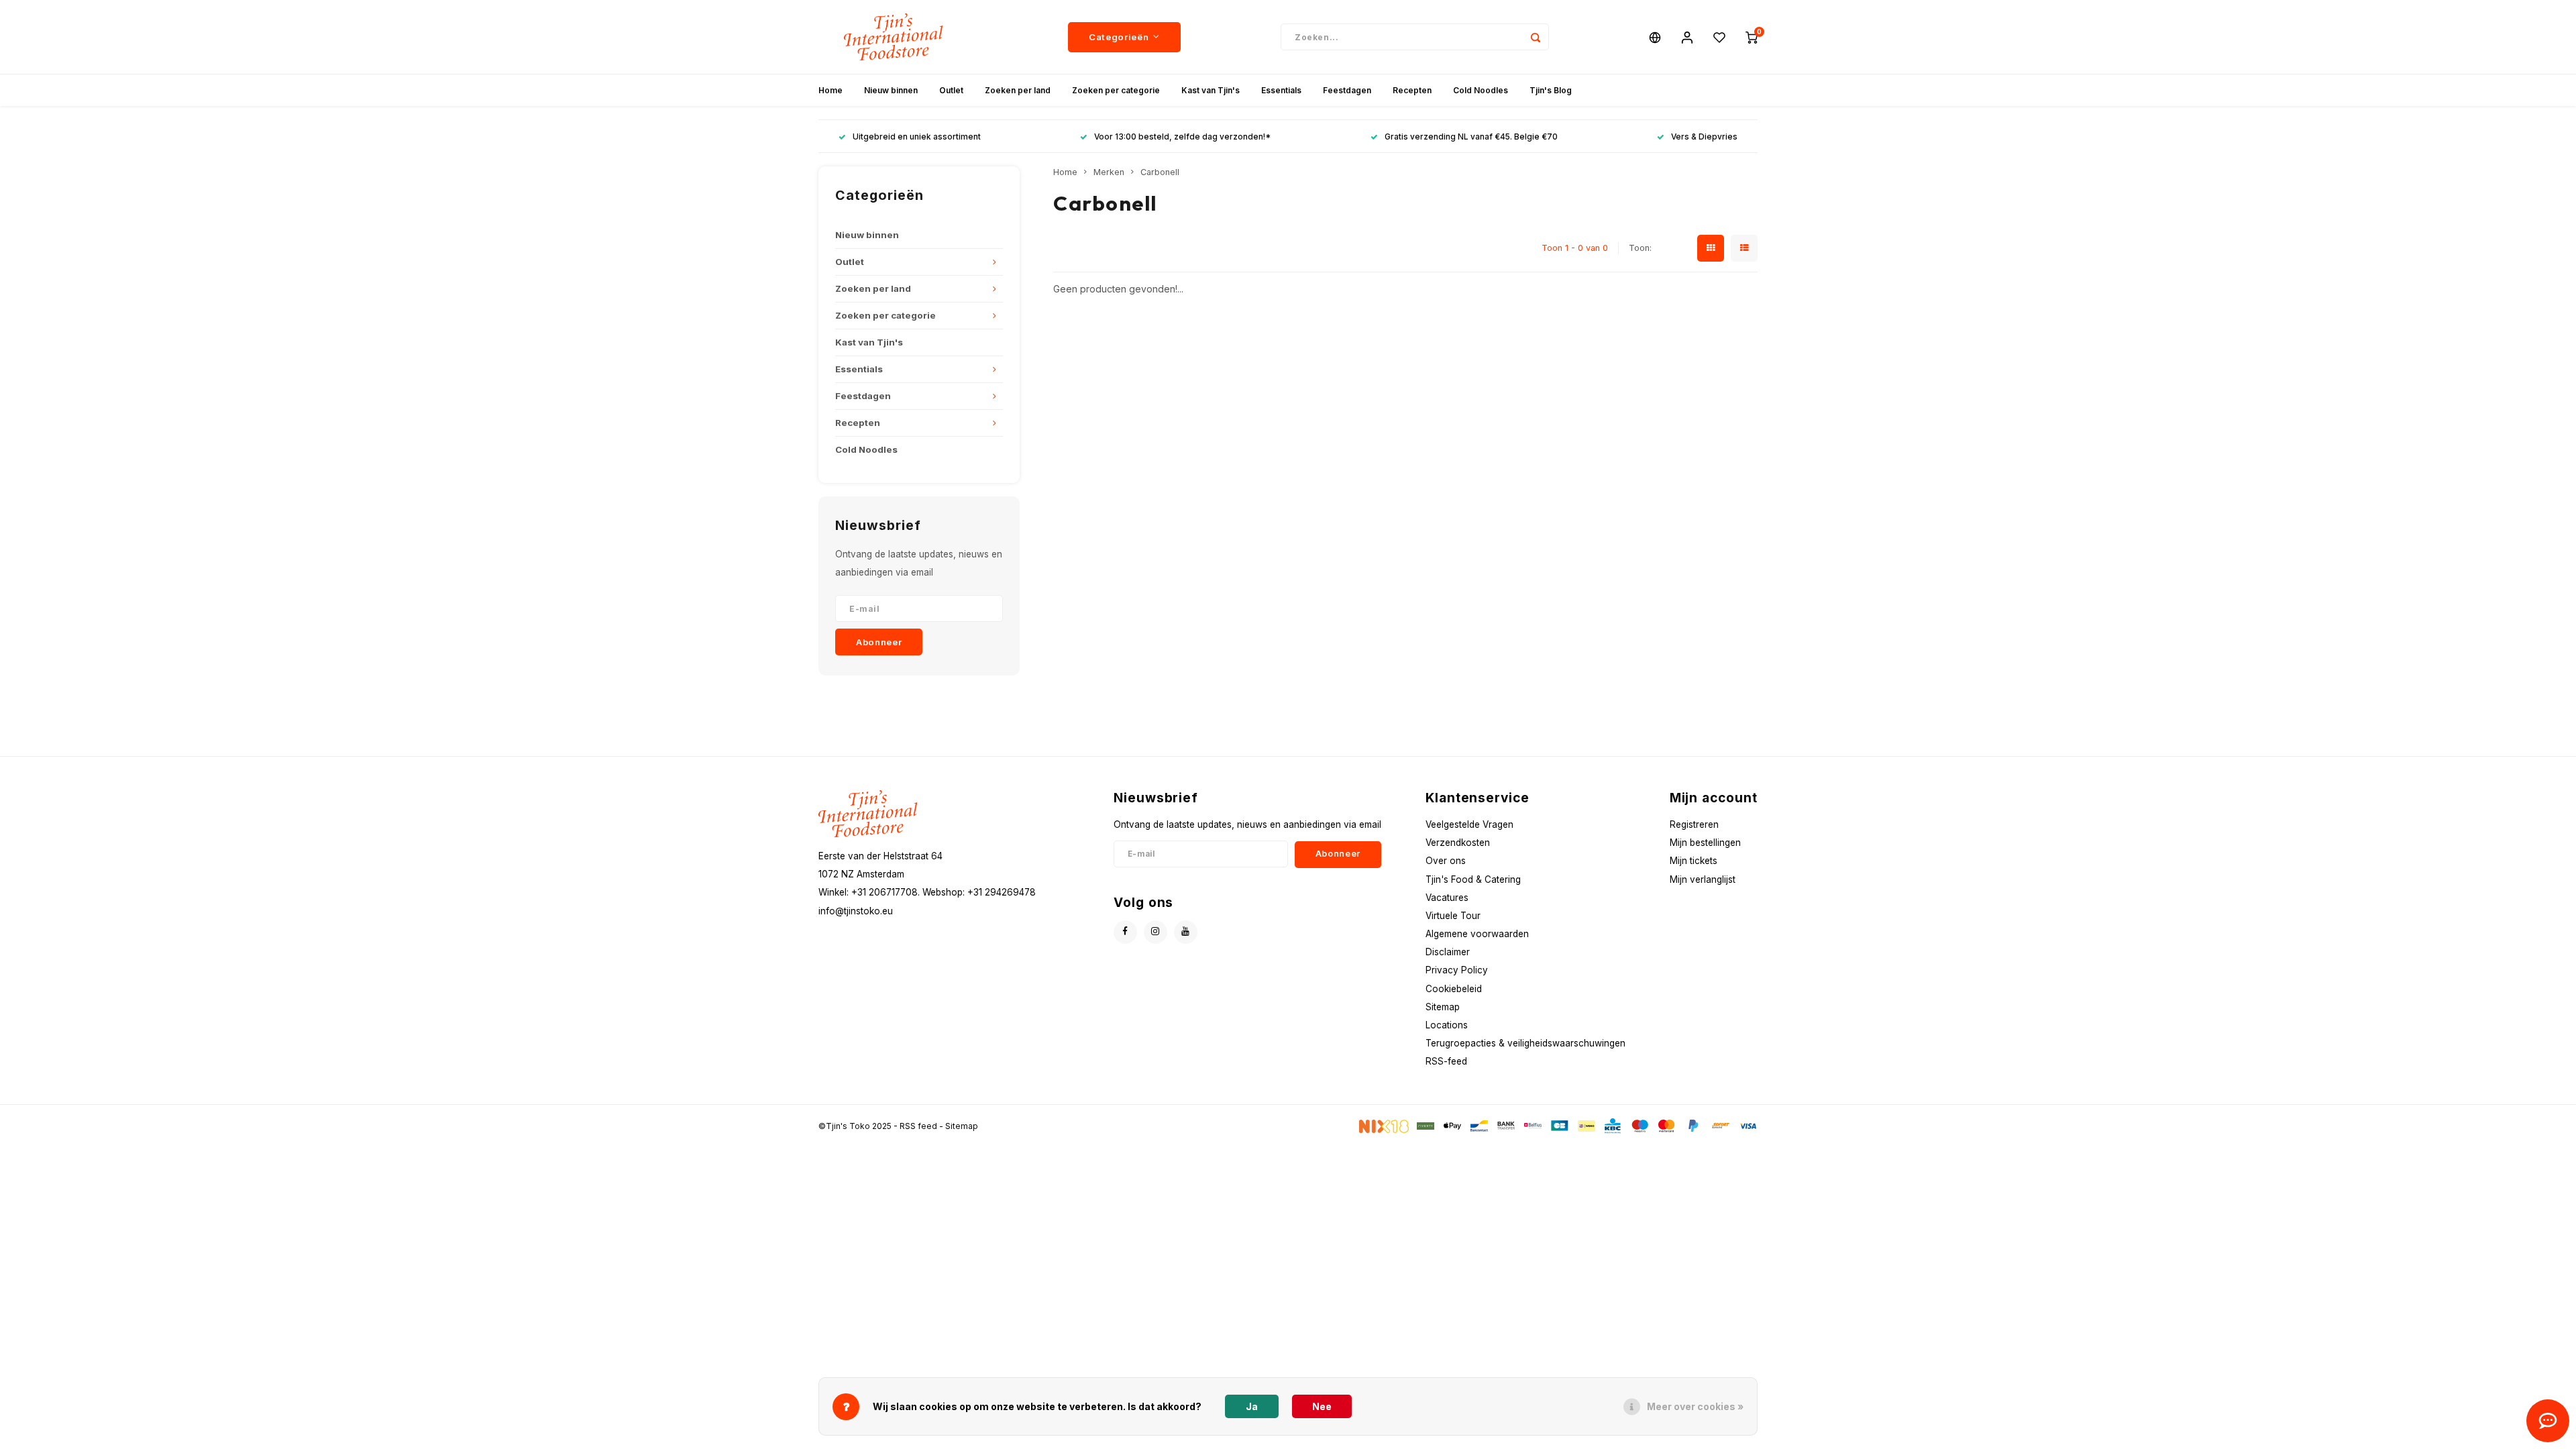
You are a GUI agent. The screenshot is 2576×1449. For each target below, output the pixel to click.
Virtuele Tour (1453, 916)
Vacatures (1447, 898)
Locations (1447, 1025)
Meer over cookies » (1695, 1406)
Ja (1252, 1406)
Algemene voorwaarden (1477, 934)
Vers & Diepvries (1704, 137)
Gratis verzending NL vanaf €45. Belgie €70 (1471, 137)
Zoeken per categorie (1116, 90)
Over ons (1446, 861)
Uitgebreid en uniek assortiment (917, 137)
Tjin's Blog (1551, 90)
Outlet (951, 90)
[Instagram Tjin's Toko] (1156, 932)
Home (830, 90)
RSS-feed (1446, 1061)
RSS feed (918, 1126)
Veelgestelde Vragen (1469, 824)
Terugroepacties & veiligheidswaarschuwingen (1525, 1043)
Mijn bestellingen (1705, 843)
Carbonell (1160, 172)
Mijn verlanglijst (1703, 879)
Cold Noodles (1481, 90)
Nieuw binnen (891, 90)
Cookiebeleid (1454, 989)
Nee (1322, 1406)
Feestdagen (1347, 90)
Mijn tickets (1694, 861)
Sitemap (1443, 1007)
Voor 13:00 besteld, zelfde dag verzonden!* (1182, 137)
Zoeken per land (1018, 90)
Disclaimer (1448, 952)
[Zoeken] (1536, 37)
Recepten (1412, 90)
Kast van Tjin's (1211, 90)
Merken (1109, 172)
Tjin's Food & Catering (1473, 879)
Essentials (1281, 90)
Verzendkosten (1458, 843)
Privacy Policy (1457, 970)
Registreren (1694, 824)
